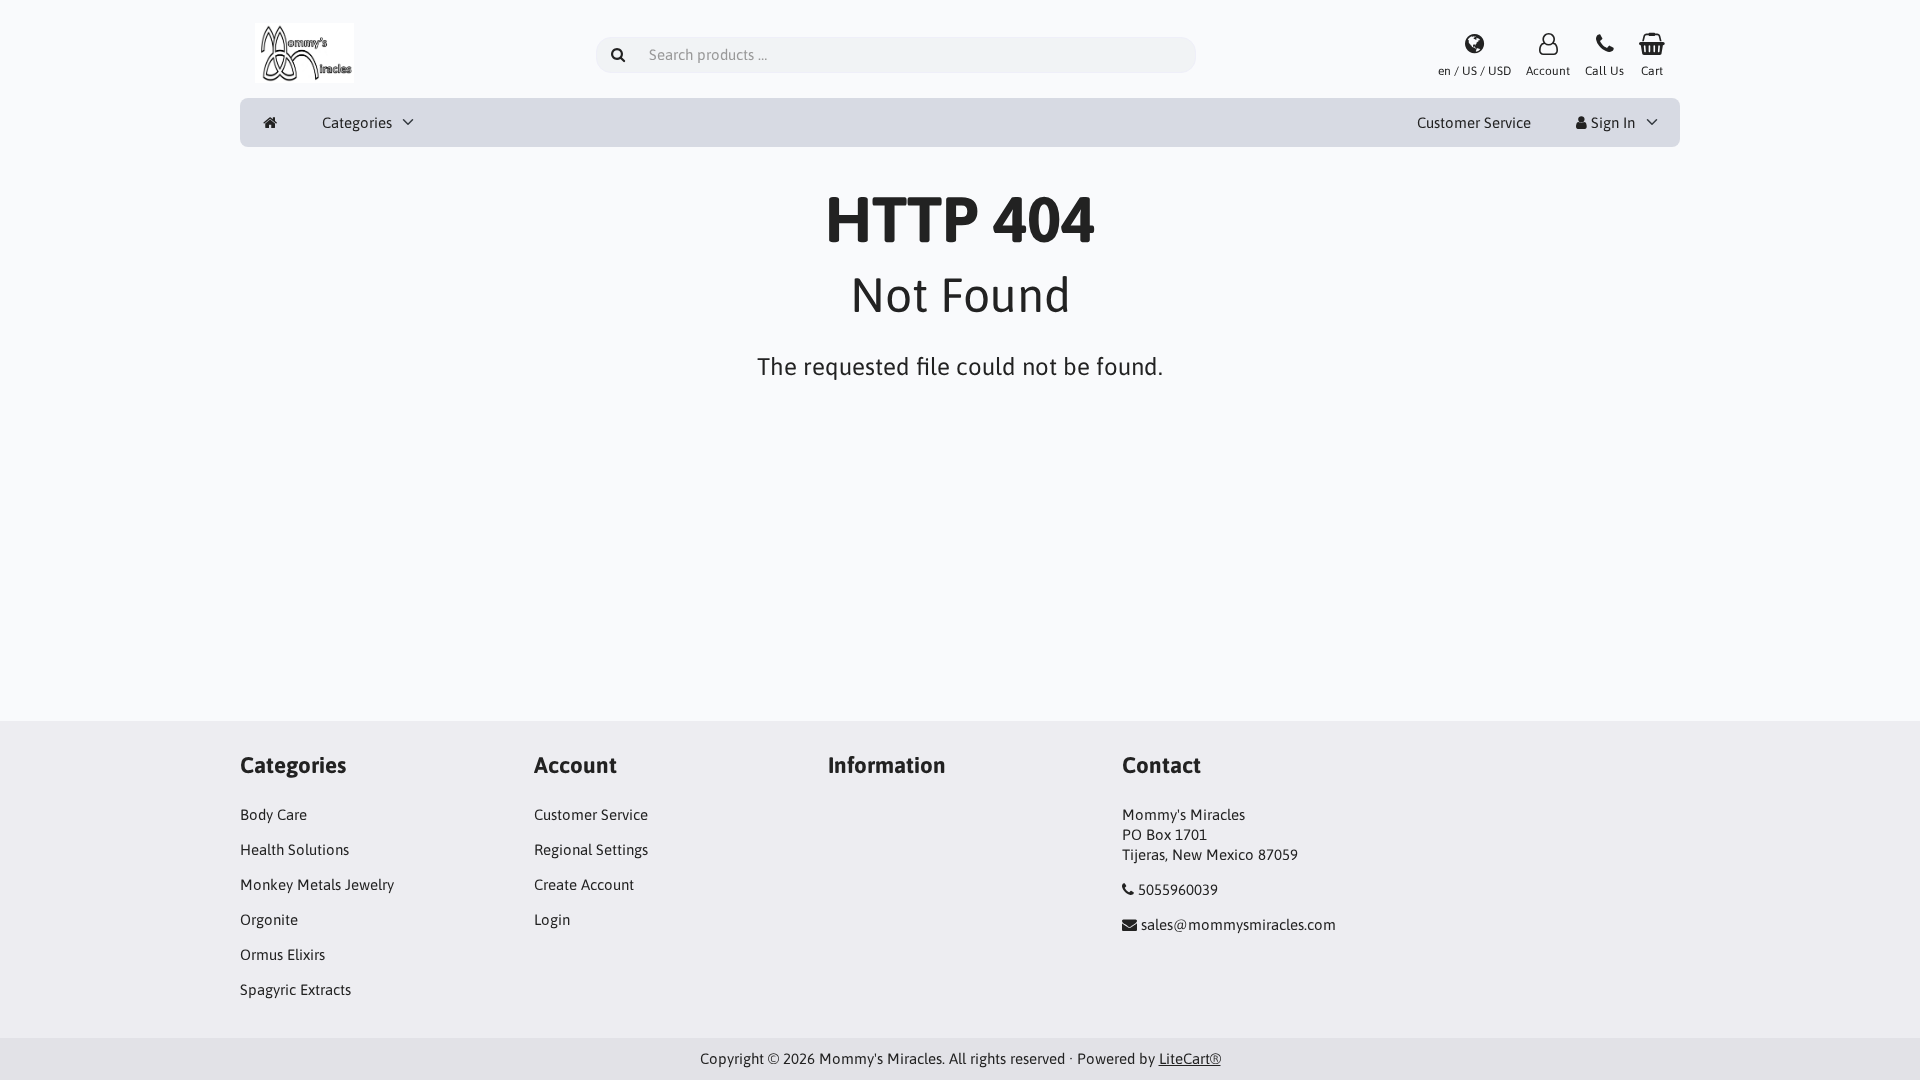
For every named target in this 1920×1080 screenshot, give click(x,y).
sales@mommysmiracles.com (1238, 924)
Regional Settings (591, 849)
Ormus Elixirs (282, 954)
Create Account (584, 884)
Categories (357, 122)
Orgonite (269, 919)
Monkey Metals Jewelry (317, 884)
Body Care (273, 814)
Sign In (1611, 122)
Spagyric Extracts (295, 989)
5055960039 (1178, 889)
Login (552, 919)
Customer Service (1474, 122)
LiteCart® (1190, 1058)
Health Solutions (294, 849)
